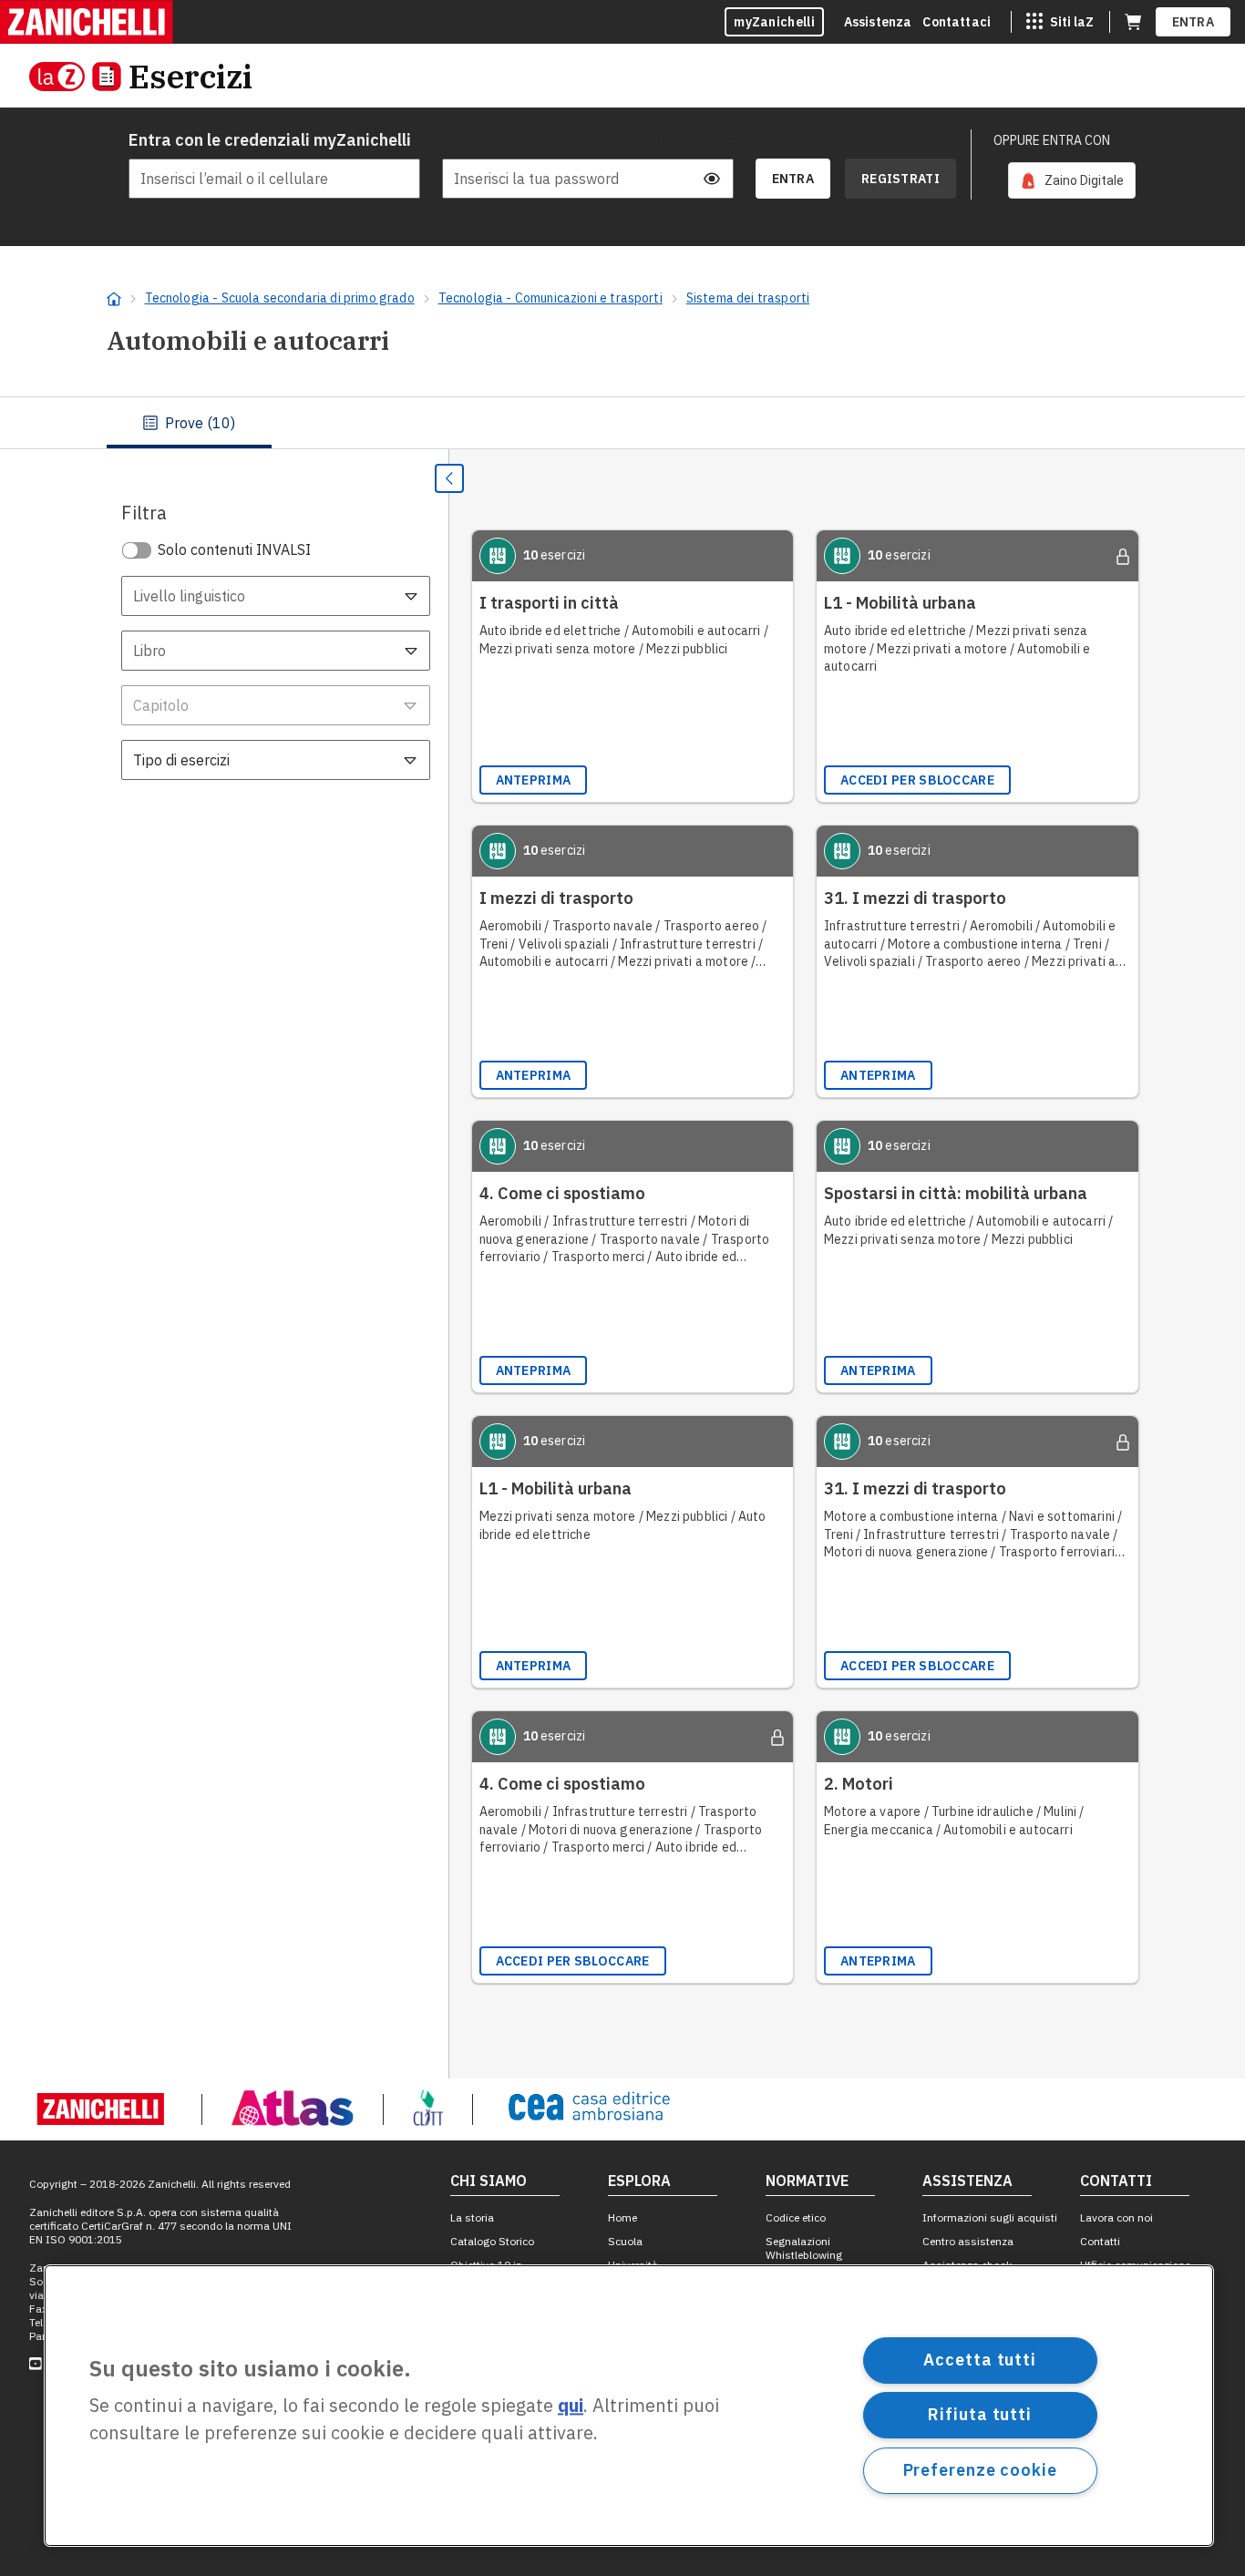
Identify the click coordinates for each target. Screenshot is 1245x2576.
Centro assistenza (968, 2241)
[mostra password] (712, 179)
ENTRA (1194, 22)
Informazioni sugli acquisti (990, 2217)
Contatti (1100, 2241)
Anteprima (534, 780)
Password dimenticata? (670, 140)
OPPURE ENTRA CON (1052, 140)
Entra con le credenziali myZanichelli (270, 140)
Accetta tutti (980, 2360)
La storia (472, 2217)
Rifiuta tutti (980, 2414)
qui (571, 2406)
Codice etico (796, 2217)
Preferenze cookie (980, 2470)
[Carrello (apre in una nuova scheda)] (1133, 22)
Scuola (625, 2241)
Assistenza (878, 22)
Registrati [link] (900, 179)
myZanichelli (774, 22)
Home (622, 2217)
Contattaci (957, 22)
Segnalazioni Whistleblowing (804, 2248)
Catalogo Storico (492, 2241)
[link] (1072, 180)
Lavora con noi (1116, 2217)
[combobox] (276, 596)
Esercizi (190, 76)
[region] (629, 2406)
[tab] (189, 423)
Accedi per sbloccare (917, 780)
